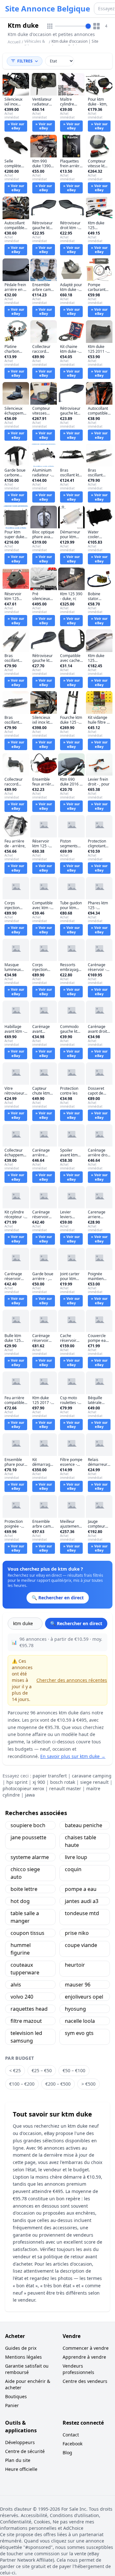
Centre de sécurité (25, 2451)
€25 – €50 (42, 2070)
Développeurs (20, 2442)
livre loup (76, 1857)
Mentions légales (23, 2357)
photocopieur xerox (23, 1788)
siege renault (94, 1782)
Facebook (73, 2444)
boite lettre (24, 1889)
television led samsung (26, 2037)
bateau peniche (84, 1825)
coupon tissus (27, 1933)
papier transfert (50, 1776)
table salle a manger (25, 1917)
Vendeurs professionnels (78, 2369)
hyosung (75, 2009)
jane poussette (28, 1837)
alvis (16, 1985)
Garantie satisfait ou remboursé (27, 2369)
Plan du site (18, 2460)
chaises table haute (80, 1841)
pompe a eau (81, 1889)
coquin (73, 1869)
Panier (12, 2405)
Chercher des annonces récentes (72, 1680)
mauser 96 (78, 1985)
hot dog (20, 1901)
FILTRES (25, 61)
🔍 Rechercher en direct (76, 1623)
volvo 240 (22, 1997)
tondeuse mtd (82, 1913)
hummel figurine (21, 1949)
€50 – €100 (74, 2070)
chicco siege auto (25, 1873)
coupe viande (81, 1945)
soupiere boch (28, 1825)
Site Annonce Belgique (48, 9)
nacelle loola (80, 2021)
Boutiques (16, 2396)
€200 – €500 (58, 2084)
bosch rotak (63, 1782)
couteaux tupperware (25, 1969)
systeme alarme (30, 1857)
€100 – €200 (22, 2084)
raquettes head (29, 2009)
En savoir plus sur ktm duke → (73, 1756)
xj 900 (39, 1782)
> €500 (88, 2084)
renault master (65, 1788)
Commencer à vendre (86, 2348)
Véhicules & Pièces (35, 44)
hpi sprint (17, 1782)
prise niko (77, 1933)
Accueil (14, 42)
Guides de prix (21, 2348)
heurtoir (75, 1965)
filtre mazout (26, 2021)
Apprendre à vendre (84, 2357)
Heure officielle (21, 2469)
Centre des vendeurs (85, 2381)
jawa (30, 1795)
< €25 (15, 2070)
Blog (67, 2453)
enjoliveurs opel (84, 1997)
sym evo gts (79, 2033)
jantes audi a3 (82, 1901)
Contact (71, 2435)
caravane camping (92, 1776)
